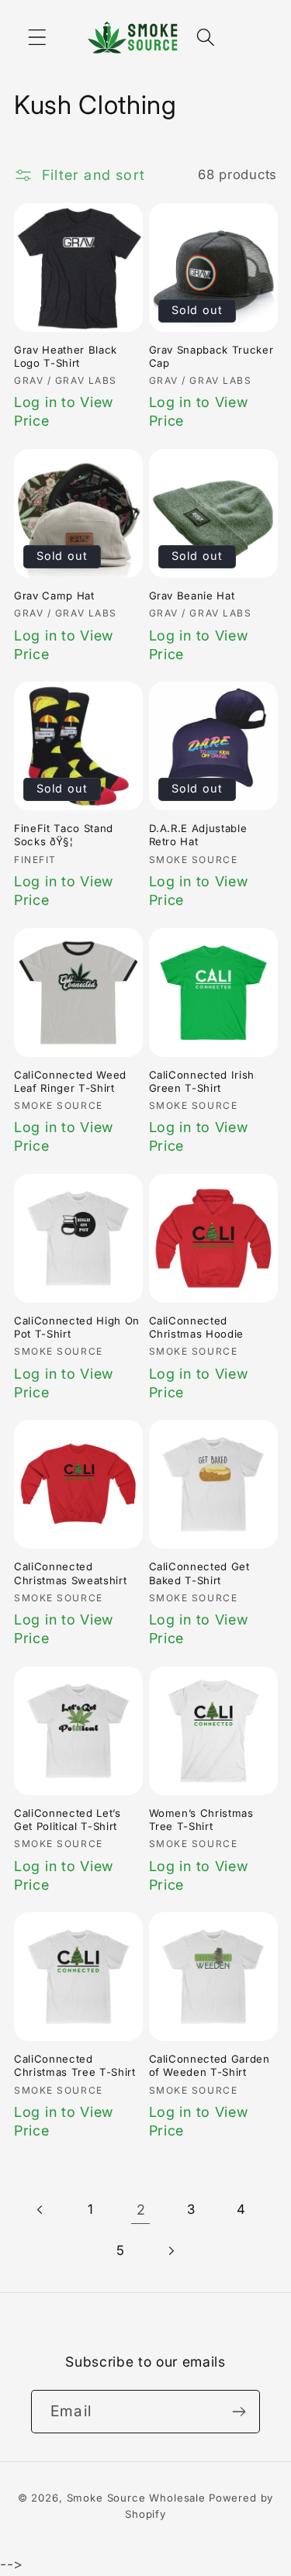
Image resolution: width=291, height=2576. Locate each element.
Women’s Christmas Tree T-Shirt (201, 1820)
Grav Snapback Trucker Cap (211, 356)
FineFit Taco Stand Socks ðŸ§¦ (64, 835)
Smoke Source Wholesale (136, 2498)
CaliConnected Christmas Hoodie (197, 1327)
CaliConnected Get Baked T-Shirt (199, 1573)
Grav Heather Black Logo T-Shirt (66, 356)
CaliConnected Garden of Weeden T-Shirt (210, 2065)
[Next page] (171, 2251)
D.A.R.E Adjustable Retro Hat (198, 835)
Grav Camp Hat (54, 596)
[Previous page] (41, 2210)
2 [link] (141, 2210)
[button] (38, 37)
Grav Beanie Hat (192, 596)
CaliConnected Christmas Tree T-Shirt (75, 2065)
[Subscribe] (239, 2412)
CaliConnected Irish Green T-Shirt (202, 1081)
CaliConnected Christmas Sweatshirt (70, 1573)
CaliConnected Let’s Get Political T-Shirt (68, 1820)
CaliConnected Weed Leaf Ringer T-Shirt (70, 1081)
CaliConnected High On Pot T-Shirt (77, 1327)
